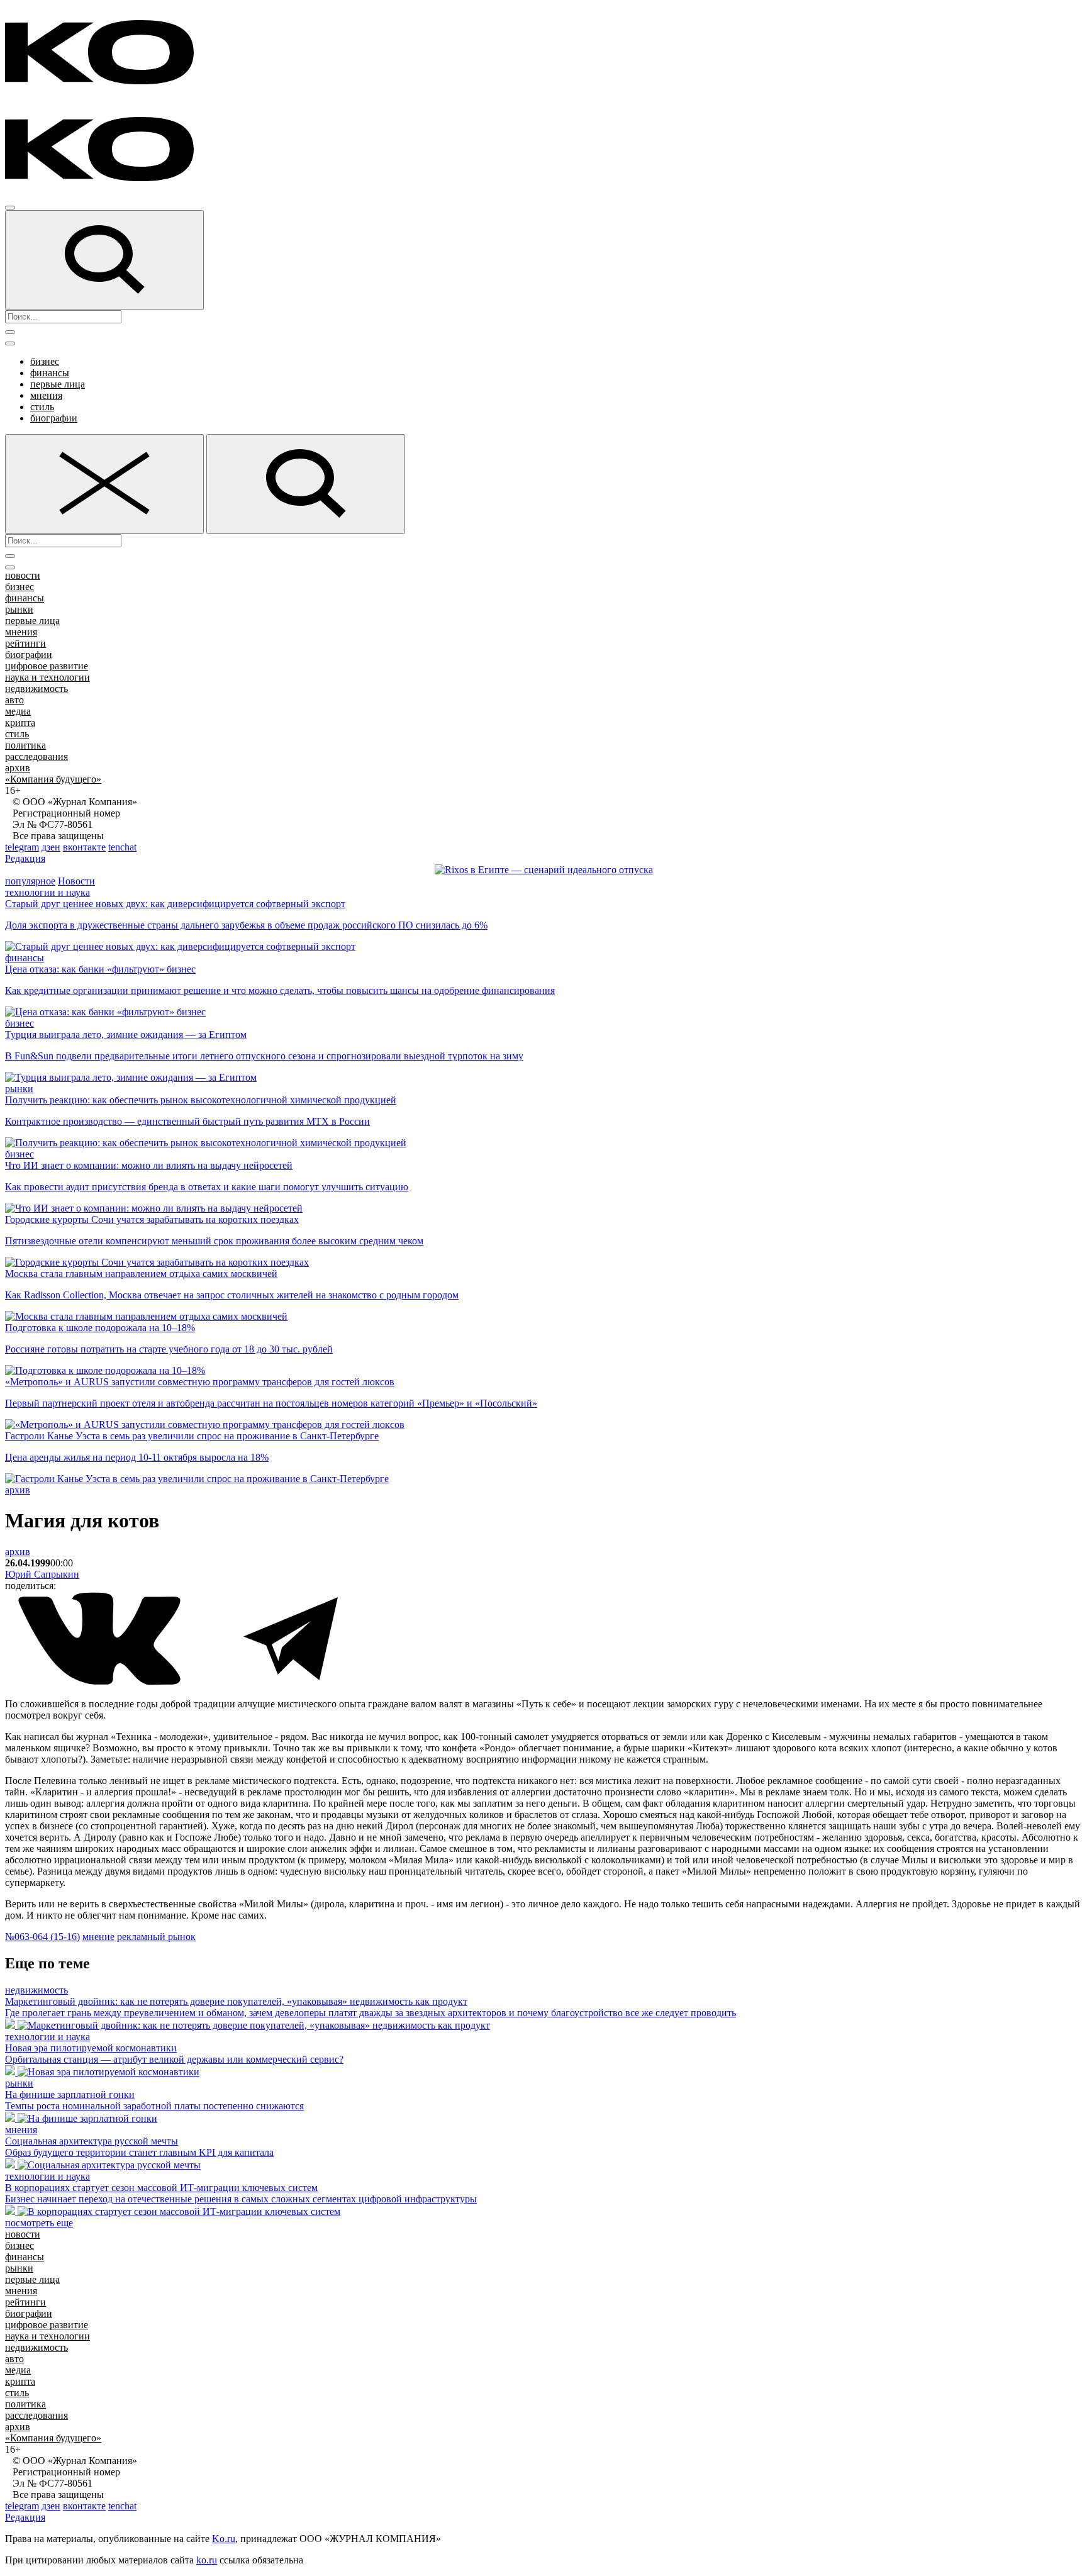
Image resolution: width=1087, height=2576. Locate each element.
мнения (46, 395)
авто (14, 700)
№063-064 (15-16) (42, 1937)
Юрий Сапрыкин (42, 1574)
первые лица (58, 384)
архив (18, 768)
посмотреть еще (39, 2223)
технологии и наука (47, 892)
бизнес (45, 361)
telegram (22, 847)
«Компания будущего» (53, 779)
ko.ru (207, 2560)
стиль (42, 407)
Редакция (25, 858)
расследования (36, 756)
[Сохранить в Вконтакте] (101, 1682)
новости (23, 575)
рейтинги (25, 643)
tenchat (122, 847)
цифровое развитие (47, 666)
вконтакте (84, 847)
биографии (54, 418)
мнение (98, 1937)
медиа (18, 711)
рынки (19, 609)
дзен (51, 847)
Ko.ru (224, 2539)
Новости (76, 881)
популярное (30, 881)
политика (25, 745)
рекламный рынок (156, 1937)
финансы (50, 373)
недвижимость (36, 689)
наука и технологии (47, 677)
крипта (20, 722)
